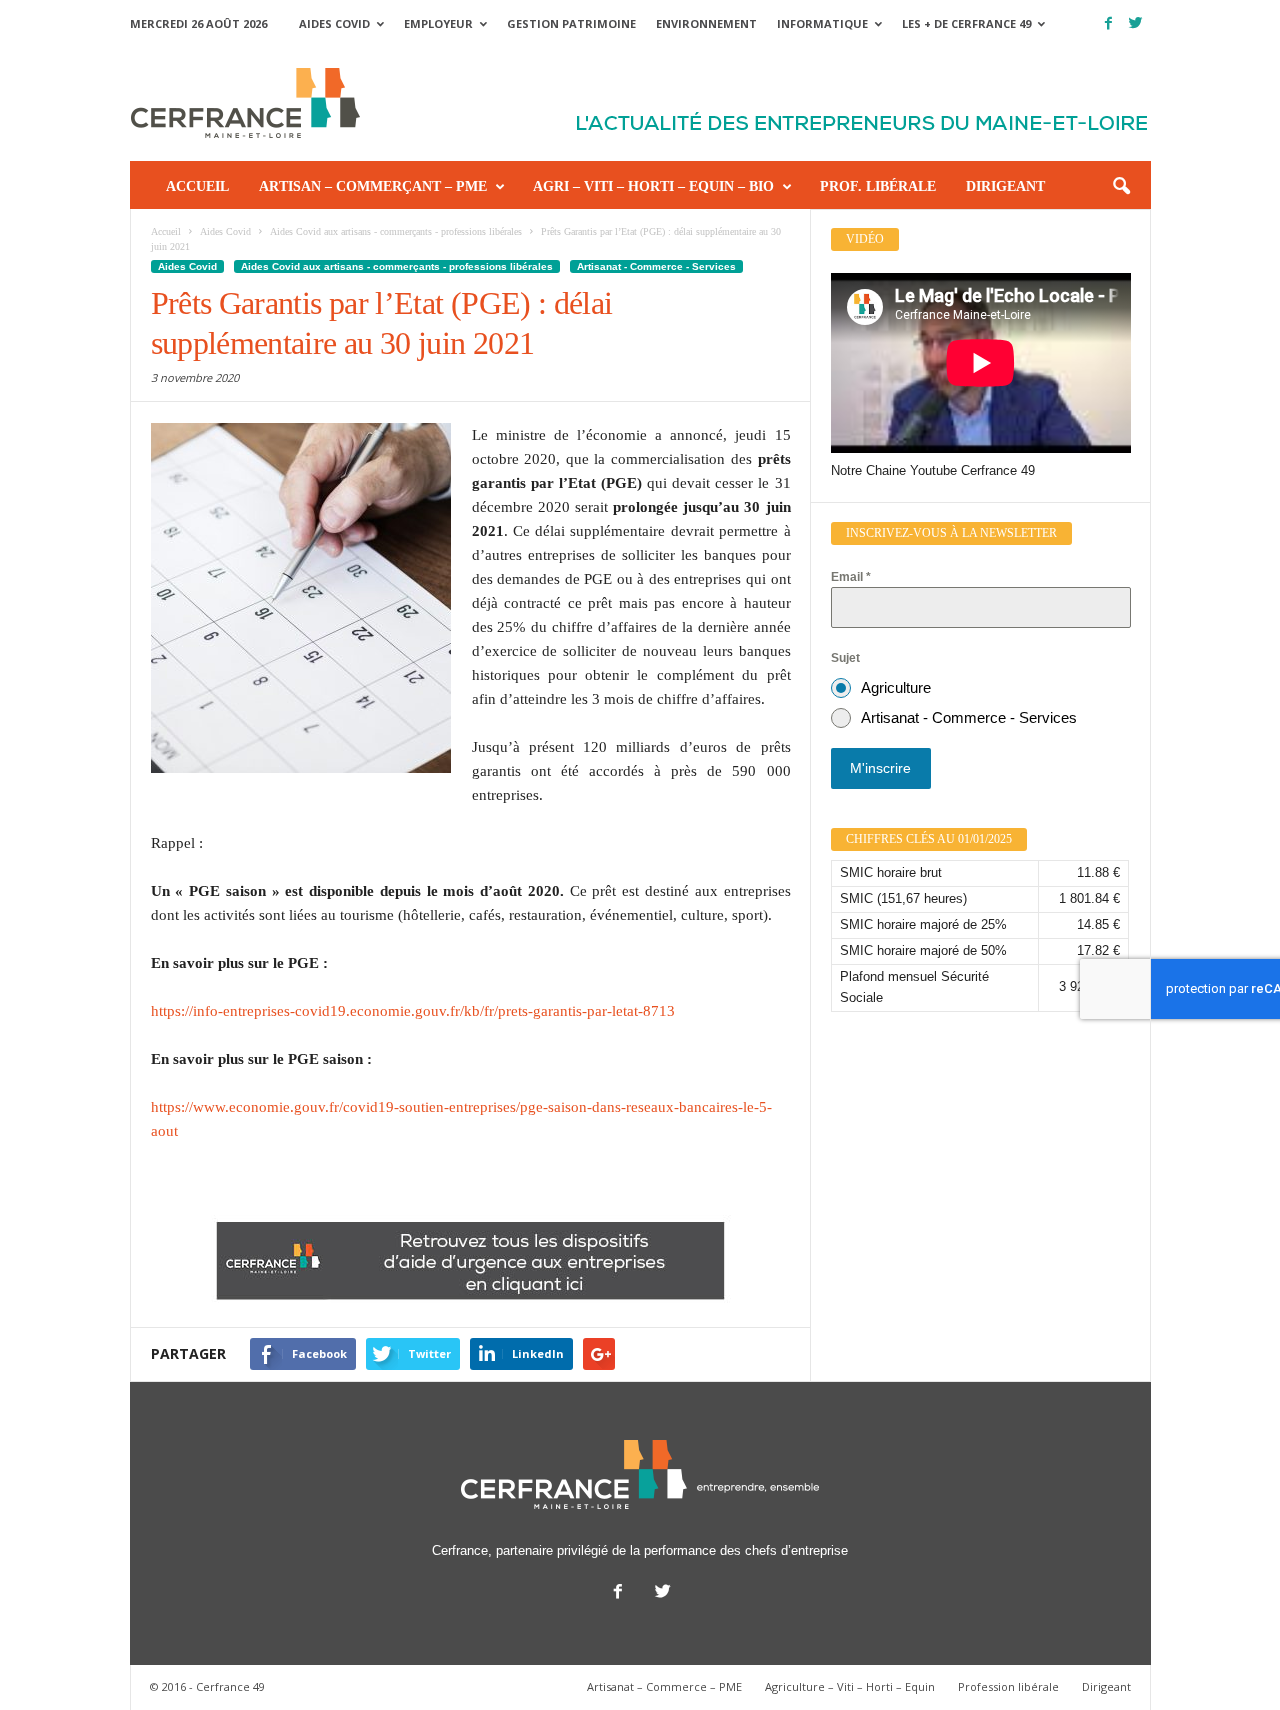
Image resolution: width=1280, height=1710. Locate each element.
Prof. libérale (878, 186)
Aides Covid (334, 23)
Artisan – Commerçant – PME (373, 186)
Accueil (197, 186)
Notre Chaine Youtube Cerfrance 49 (933, 470)
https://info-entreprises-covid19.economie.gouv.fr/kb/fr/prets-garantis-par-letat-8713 (413, 1011)
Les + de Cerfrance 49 (966, 23)
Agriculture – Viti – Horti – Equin (850, 1686)
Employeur (438, 23)
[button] (1121, 187)
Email (851, 577)
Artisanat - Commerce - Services (656, 266)
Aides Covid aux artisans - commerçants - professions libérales (397, 266)
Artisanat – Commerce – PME (664, 1686)
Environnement (706, 23)
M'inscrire (880, 768)
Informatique (822, 23)
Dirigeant (1005, 186)
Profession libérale (1008, 1686)
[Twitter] (1136, 23)
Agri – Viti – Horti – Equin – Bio (653, 186)
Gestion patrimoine (571, 23)
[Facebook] (1109, 23)
